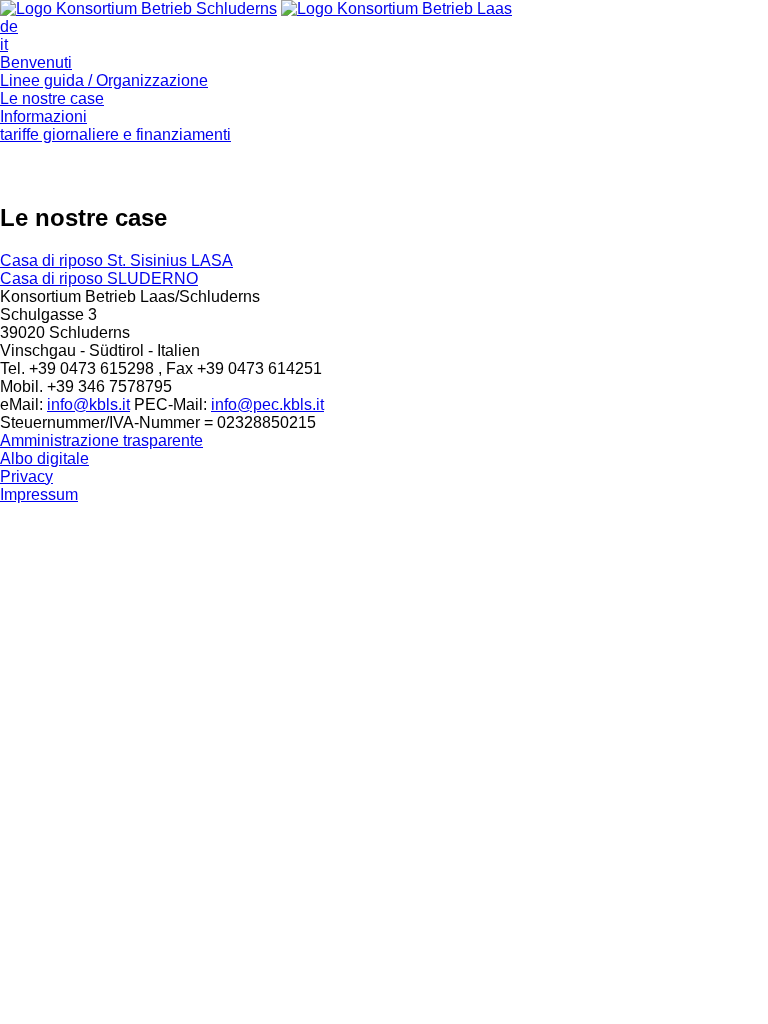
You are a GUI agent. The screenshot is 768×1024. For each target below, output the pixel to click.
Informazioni (43, 116)
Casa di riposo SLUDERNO (99, 278)
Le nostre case (52, 98)
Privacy (26, 476)
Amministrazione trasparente (101, 440)
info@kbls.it (88, 404)
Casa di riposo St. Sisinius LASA (116, 260)
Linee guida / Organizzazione (104, 80)
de (9, 26)
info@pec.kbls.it (267, 404)
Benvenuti (36, 62)
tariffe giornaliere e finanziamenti (115, 134)
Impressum (39, 494)
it (4, 44)
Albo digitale (44, 458)
